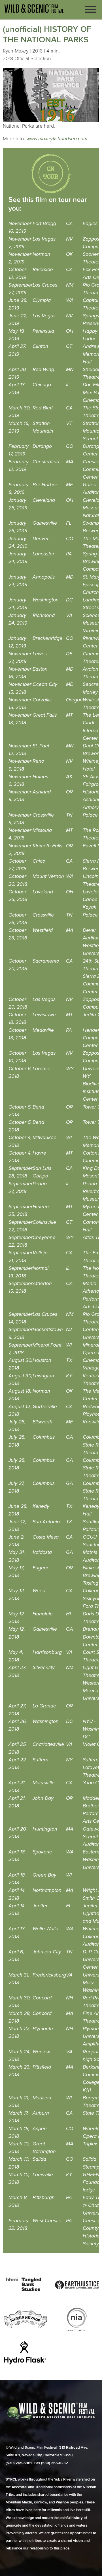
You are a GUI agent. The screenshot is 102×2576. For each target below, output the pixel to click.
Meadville (43, 1030)
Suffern (41, 1760)
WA (70, 300)
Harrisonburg (47, 1652)
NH (70, 1998)
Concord (42, 1998)
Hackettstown (48, 1330)
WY (70, 1069)
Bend (38, 1107)
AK (69, 777)
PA (69, 554)
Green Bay (44, 1875)
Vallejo (40, 1253)
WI (69, 1138)
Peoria (40, 1184)
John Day (43, 1798)
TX (69, 1360)
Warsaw (41, 2052)
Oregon (74, 700)
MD (70, 577)
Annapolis (44, 577)
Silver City (44, 1667)
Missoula (42, 830)
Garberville (45, 1407)
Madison (42, 2098)
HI (68, 1614)
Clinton (40, 346)
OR (69, 792)
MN (70, 369)
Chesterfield (46, 462)
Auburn (41, 2113)
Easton (40, 669)
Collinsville (44, 1222)
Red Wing (43, 369)
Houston (42, 1360)
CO (70, 446)
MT (69, 715)
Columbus (44, 1437)
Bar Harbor (45, 485)
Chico (39, 861)
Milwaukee (44, 1138)
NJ (69, 1330)
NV (69, 239)
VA (69, 615)
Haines (40, 777)
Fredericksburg (49, 1975)
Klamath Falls (47, 846)
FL (69, 523)
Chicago (42, 385)
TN (69, 815)
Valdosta (42, 1552)
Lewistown (44, 1015)
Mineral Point (47, 1345)
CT (69, 346)
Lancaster (43, 554)
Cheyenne (44, 1237)
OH (70, 331)
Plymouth (43, 2029)
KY (69, 1376)
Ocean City (45, 684)
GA (70, 1437)
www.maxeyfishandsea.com (57, 139)
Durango (42, 446)
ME (69, 485)
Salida (39, 2159)
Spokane (42, 1852)
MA (70, 462)
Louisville (43, 2175)
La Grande (44, 1706)
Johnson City (47, 1952)
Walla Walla (45, 1929)
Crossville (43, 815)
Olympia (42, 300)
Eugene (41, 1568)
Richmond (44, 615)
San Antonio (46, 1522)
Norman (41, 254)
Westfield (43, 930)
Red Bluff (43, 408)
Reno (38, 761)
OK (69, 254)
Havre (39, 1153)
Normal (41, 1268)
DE (69, 654)
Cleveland (44, 500)
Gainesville (45, 523)
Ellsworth (42, 1422)
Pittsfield (42, 2067)
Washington (46, 600)
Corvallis (42, 700)
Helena (41, 1207)
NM (70, 285)
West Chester (47, 2221)
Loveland (43, 892)
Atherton (42, 1283)
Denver (41, 539)
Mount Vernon (48, 876)
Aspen (40, 2129)
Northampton (47, 1890)
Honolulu (43, 1614)
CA (69, 223)
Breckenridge (47, 638)
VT (69, 423)
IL (68, 385)
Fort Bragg (44, 223)
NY (69, 1760)
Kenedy (41, 1506)
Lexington (43, 1376)
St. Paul (41, 746)
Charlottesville (48, 1744)
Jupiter (40, 1906)
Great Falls (45, 715)
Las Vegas (44, 239)
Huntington (45, 1829)
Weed (39, 1591)
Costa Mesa (46, 1537)
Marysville (44, 1783)
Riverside (43, 270)
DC (69, 600)
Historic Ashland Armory (92, 800)
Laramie (42, 1069)
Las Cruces (45, 285)
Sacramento (46, 961)
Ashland (42, 792)
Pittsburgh (44, 2197)
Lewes (40, 654)
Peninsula (43, 331)
